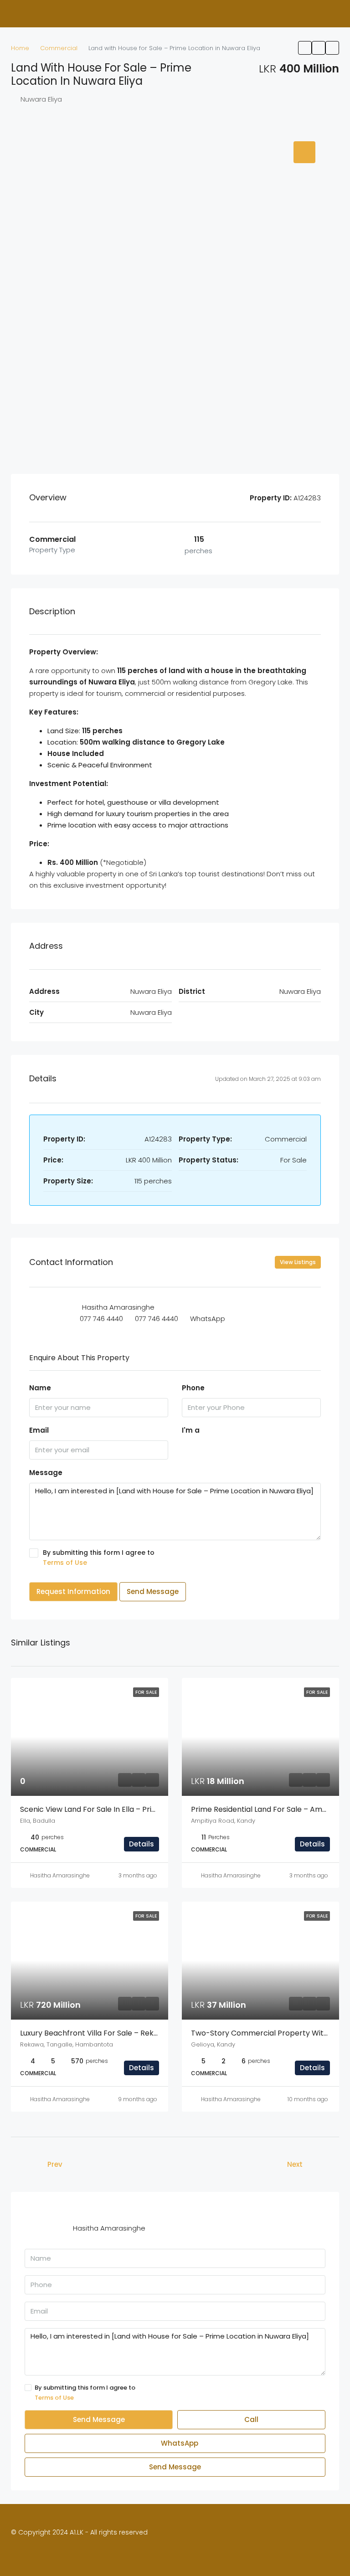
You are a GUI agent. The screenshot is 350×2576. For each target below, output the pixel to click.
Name (40, 1388)
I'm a (191, 1430)
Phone (193, 1388)
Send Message (153, 1591)
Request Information (73, 1591)
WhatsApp (208, 1319)
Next (295, 2164)
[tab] (304, 152)
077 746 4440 (101, 1319)
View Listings (298, 1262)
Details (142, 1844)
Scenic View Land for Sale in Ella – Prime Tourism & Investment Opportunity (155, 1809)
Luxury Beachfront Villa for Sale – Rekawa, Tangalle (111, 2033)
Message (46, 1473)
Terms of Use (65, 1563)
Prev (55, 2164)
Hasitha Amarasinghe (60, 1875)
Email (39, 1430)
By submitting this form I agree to (99, 1558)
